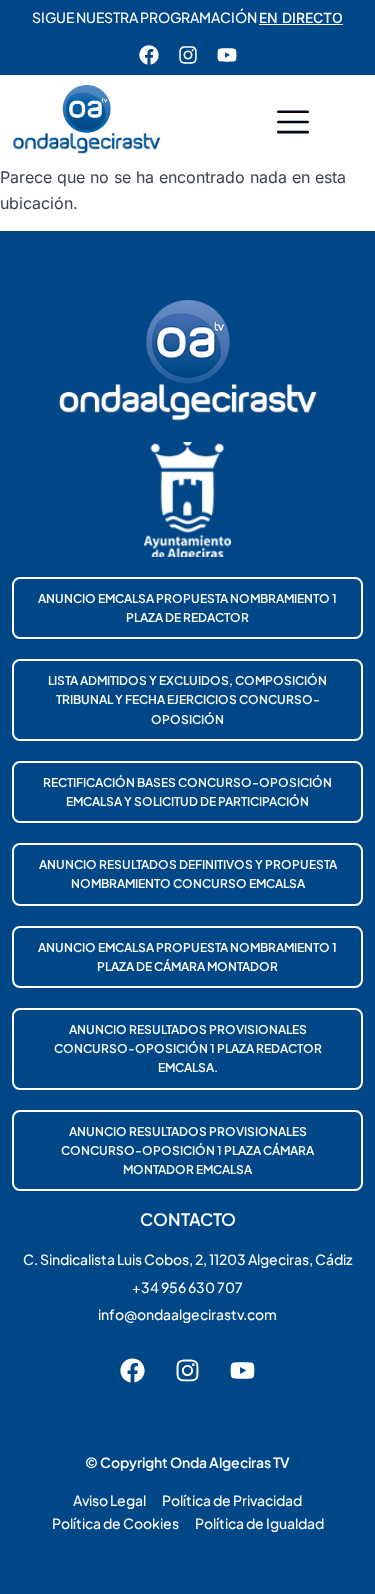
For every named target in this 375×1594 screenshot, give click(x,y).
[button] (293, 124)
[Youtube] (227, 55)
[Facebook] (149, 55)
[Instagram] (188, 55)
